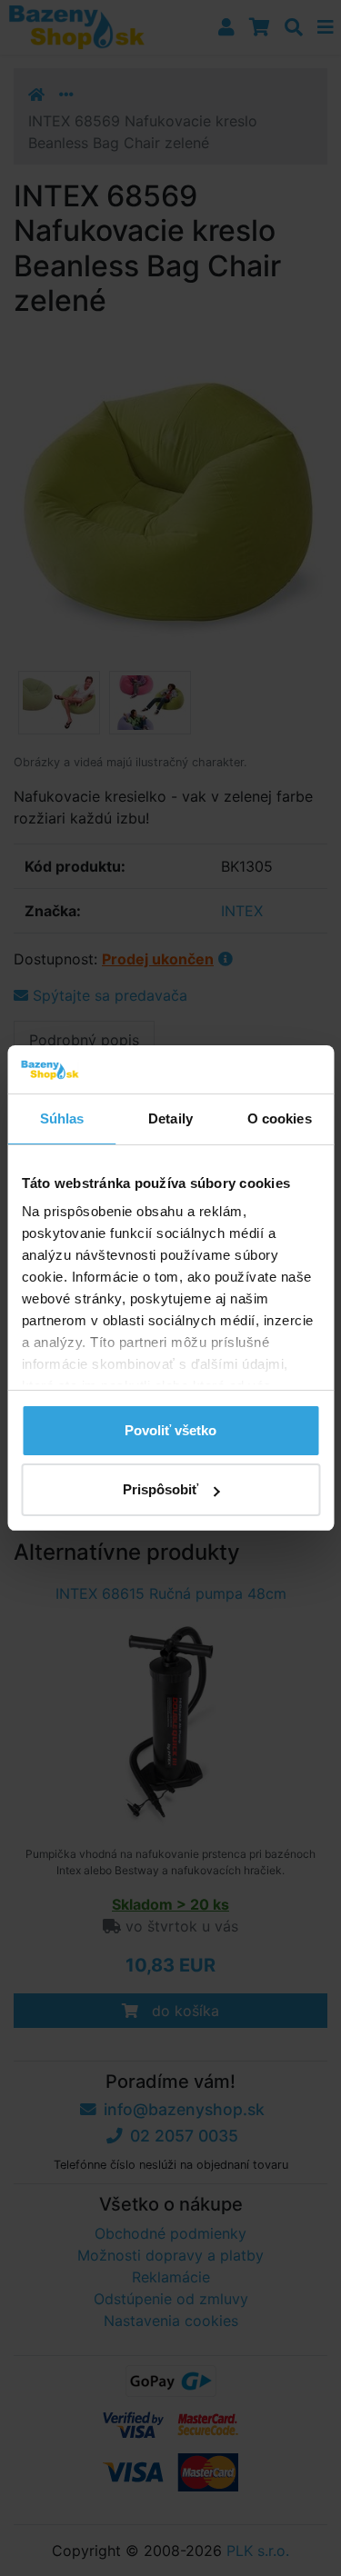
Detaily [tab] (170, 1118)
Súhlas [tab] (62, 1118)
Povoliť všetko (170, 1430)
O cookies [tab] (280, 1118)
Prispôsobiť (160, 1489)
